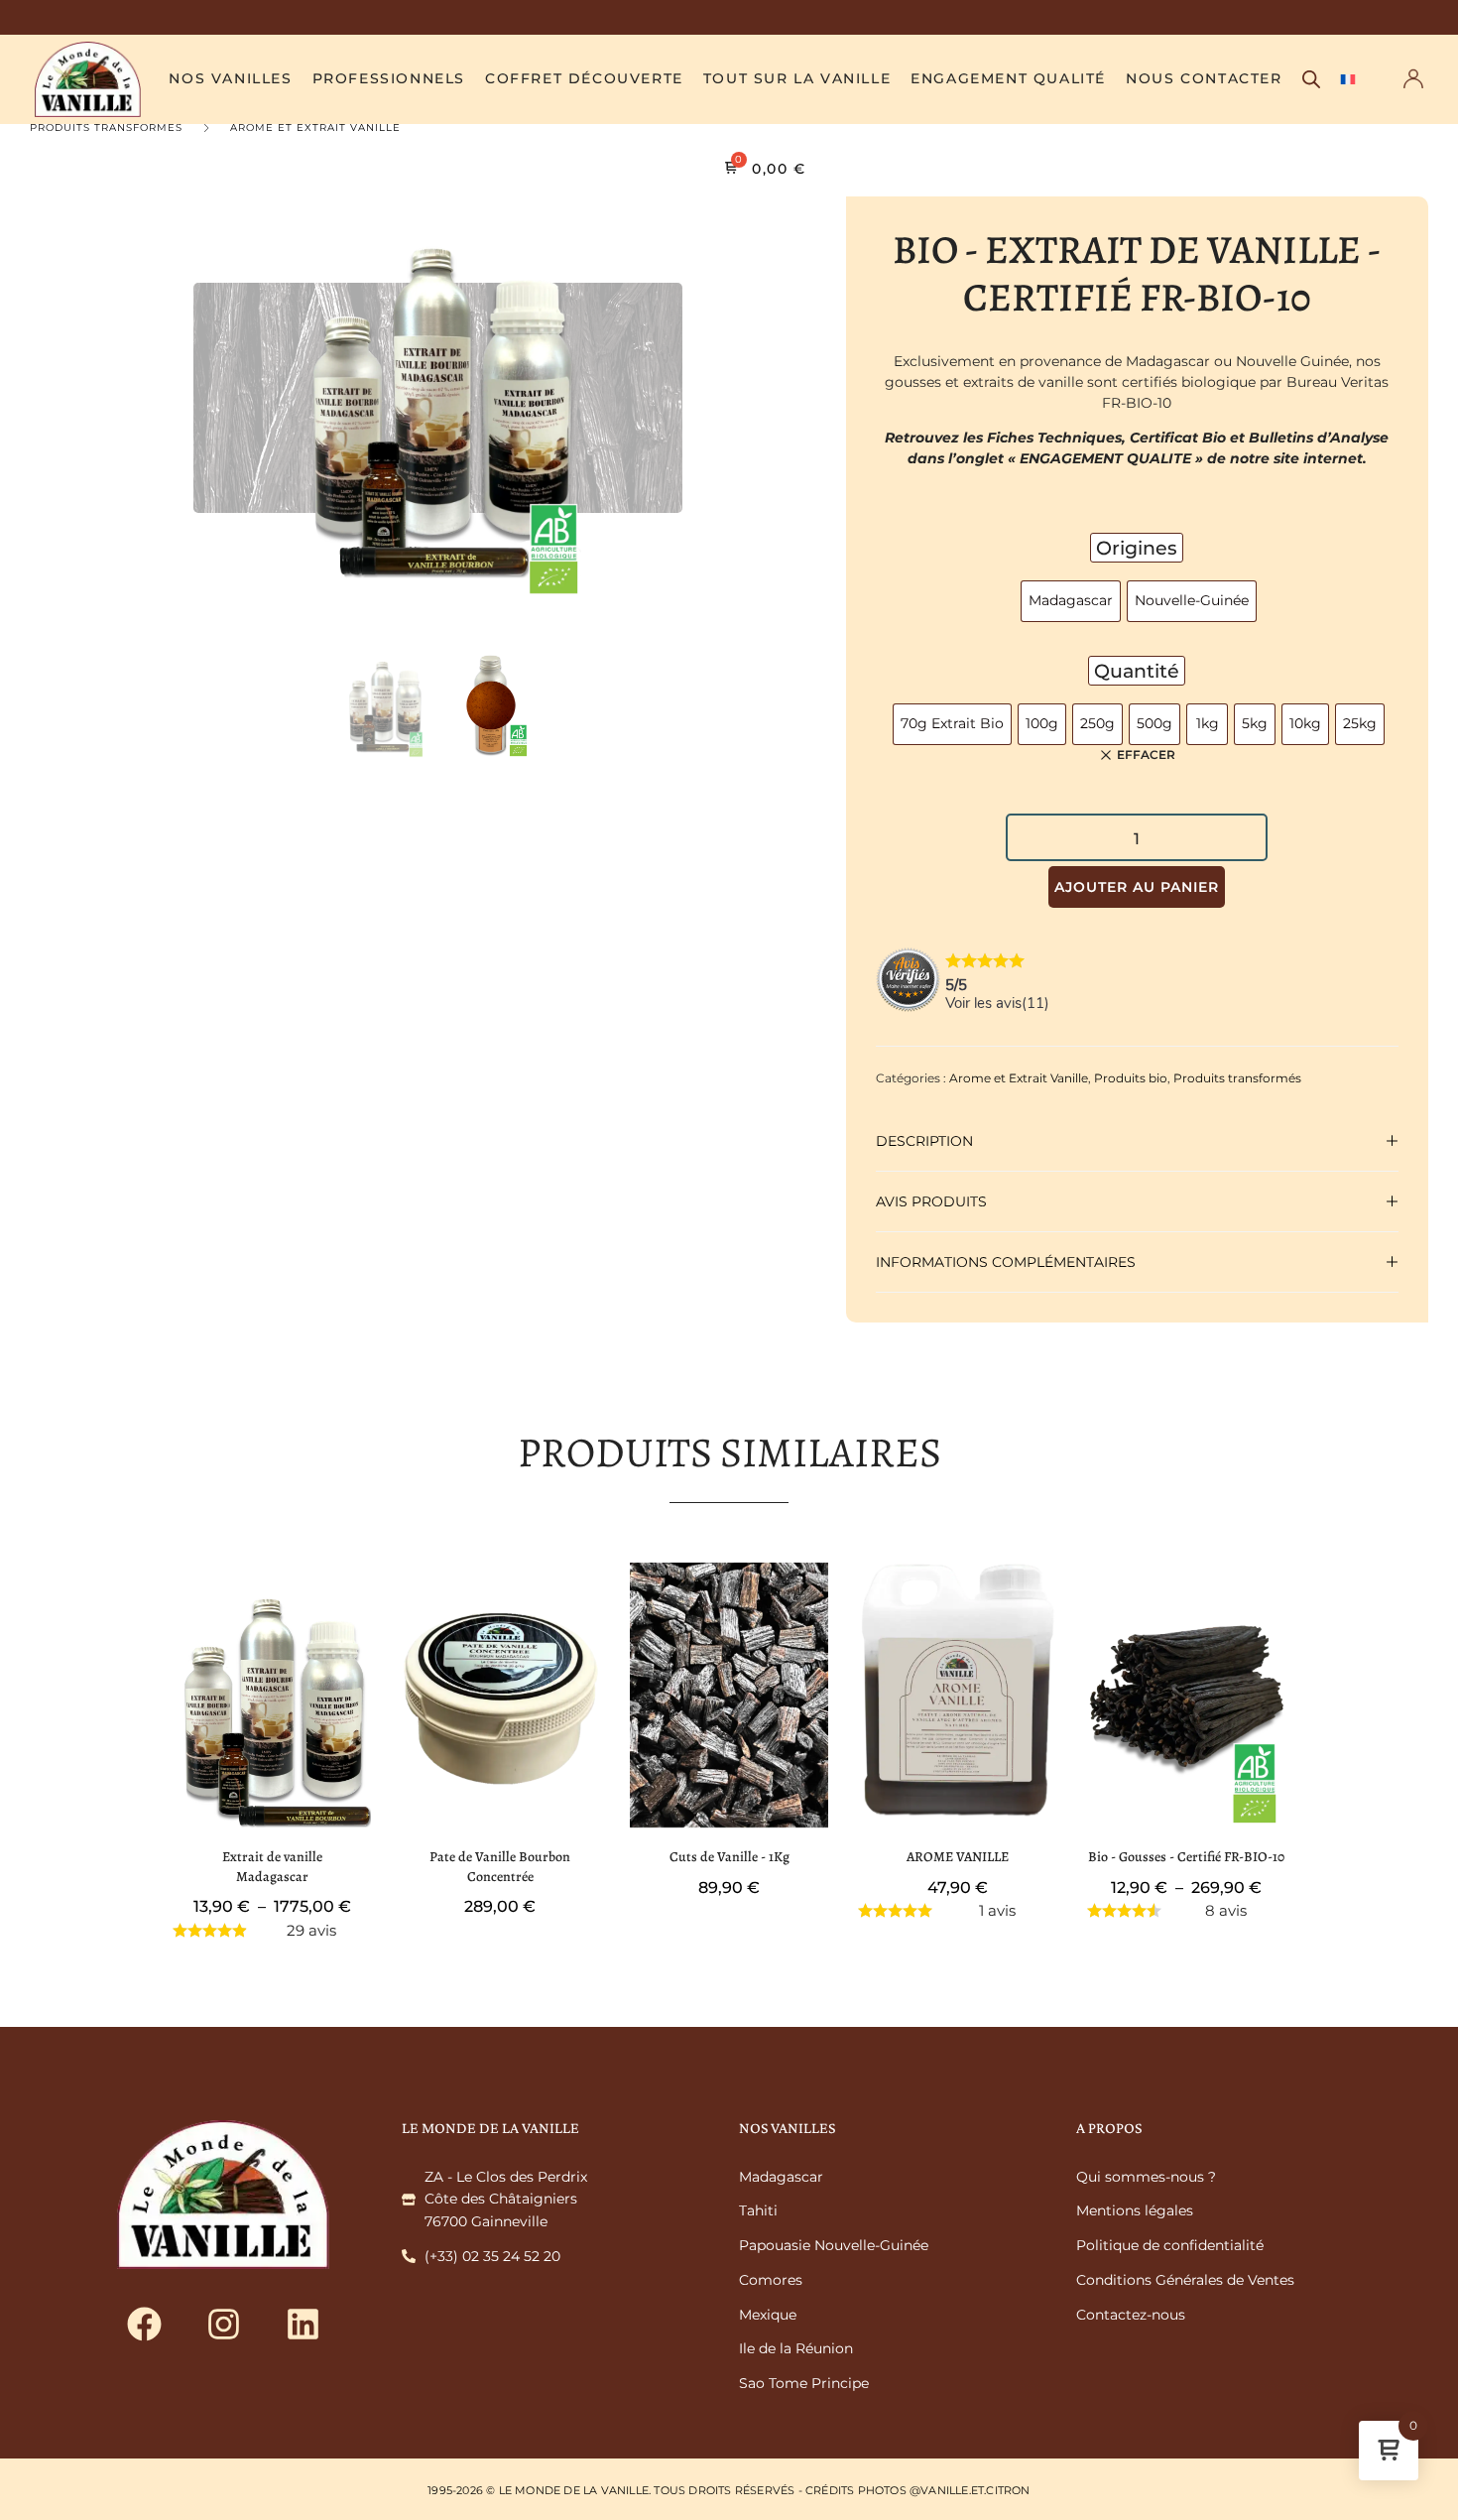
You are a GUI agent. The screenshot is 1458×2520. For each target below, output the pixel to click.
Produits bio (1131, 1078)
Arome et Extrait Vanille (315, 127)
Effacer (1146, 755)
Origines (1137, 548)
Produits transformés (106, 127)
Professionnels (389, 78)
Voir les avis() (997, 1003)
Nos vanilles (230, 78)
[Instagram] (223, 2324)
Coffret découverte (584, 78)
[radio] (1071, 601)
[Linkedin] (303, 2324)
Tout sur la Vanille (797, 78)
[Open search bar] (1311, 79)
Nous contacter (1204, 78)
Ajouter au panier (1137, 887)
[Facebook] (144, 2324)
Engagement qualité (1008, 78)
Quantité (1137, 671)
